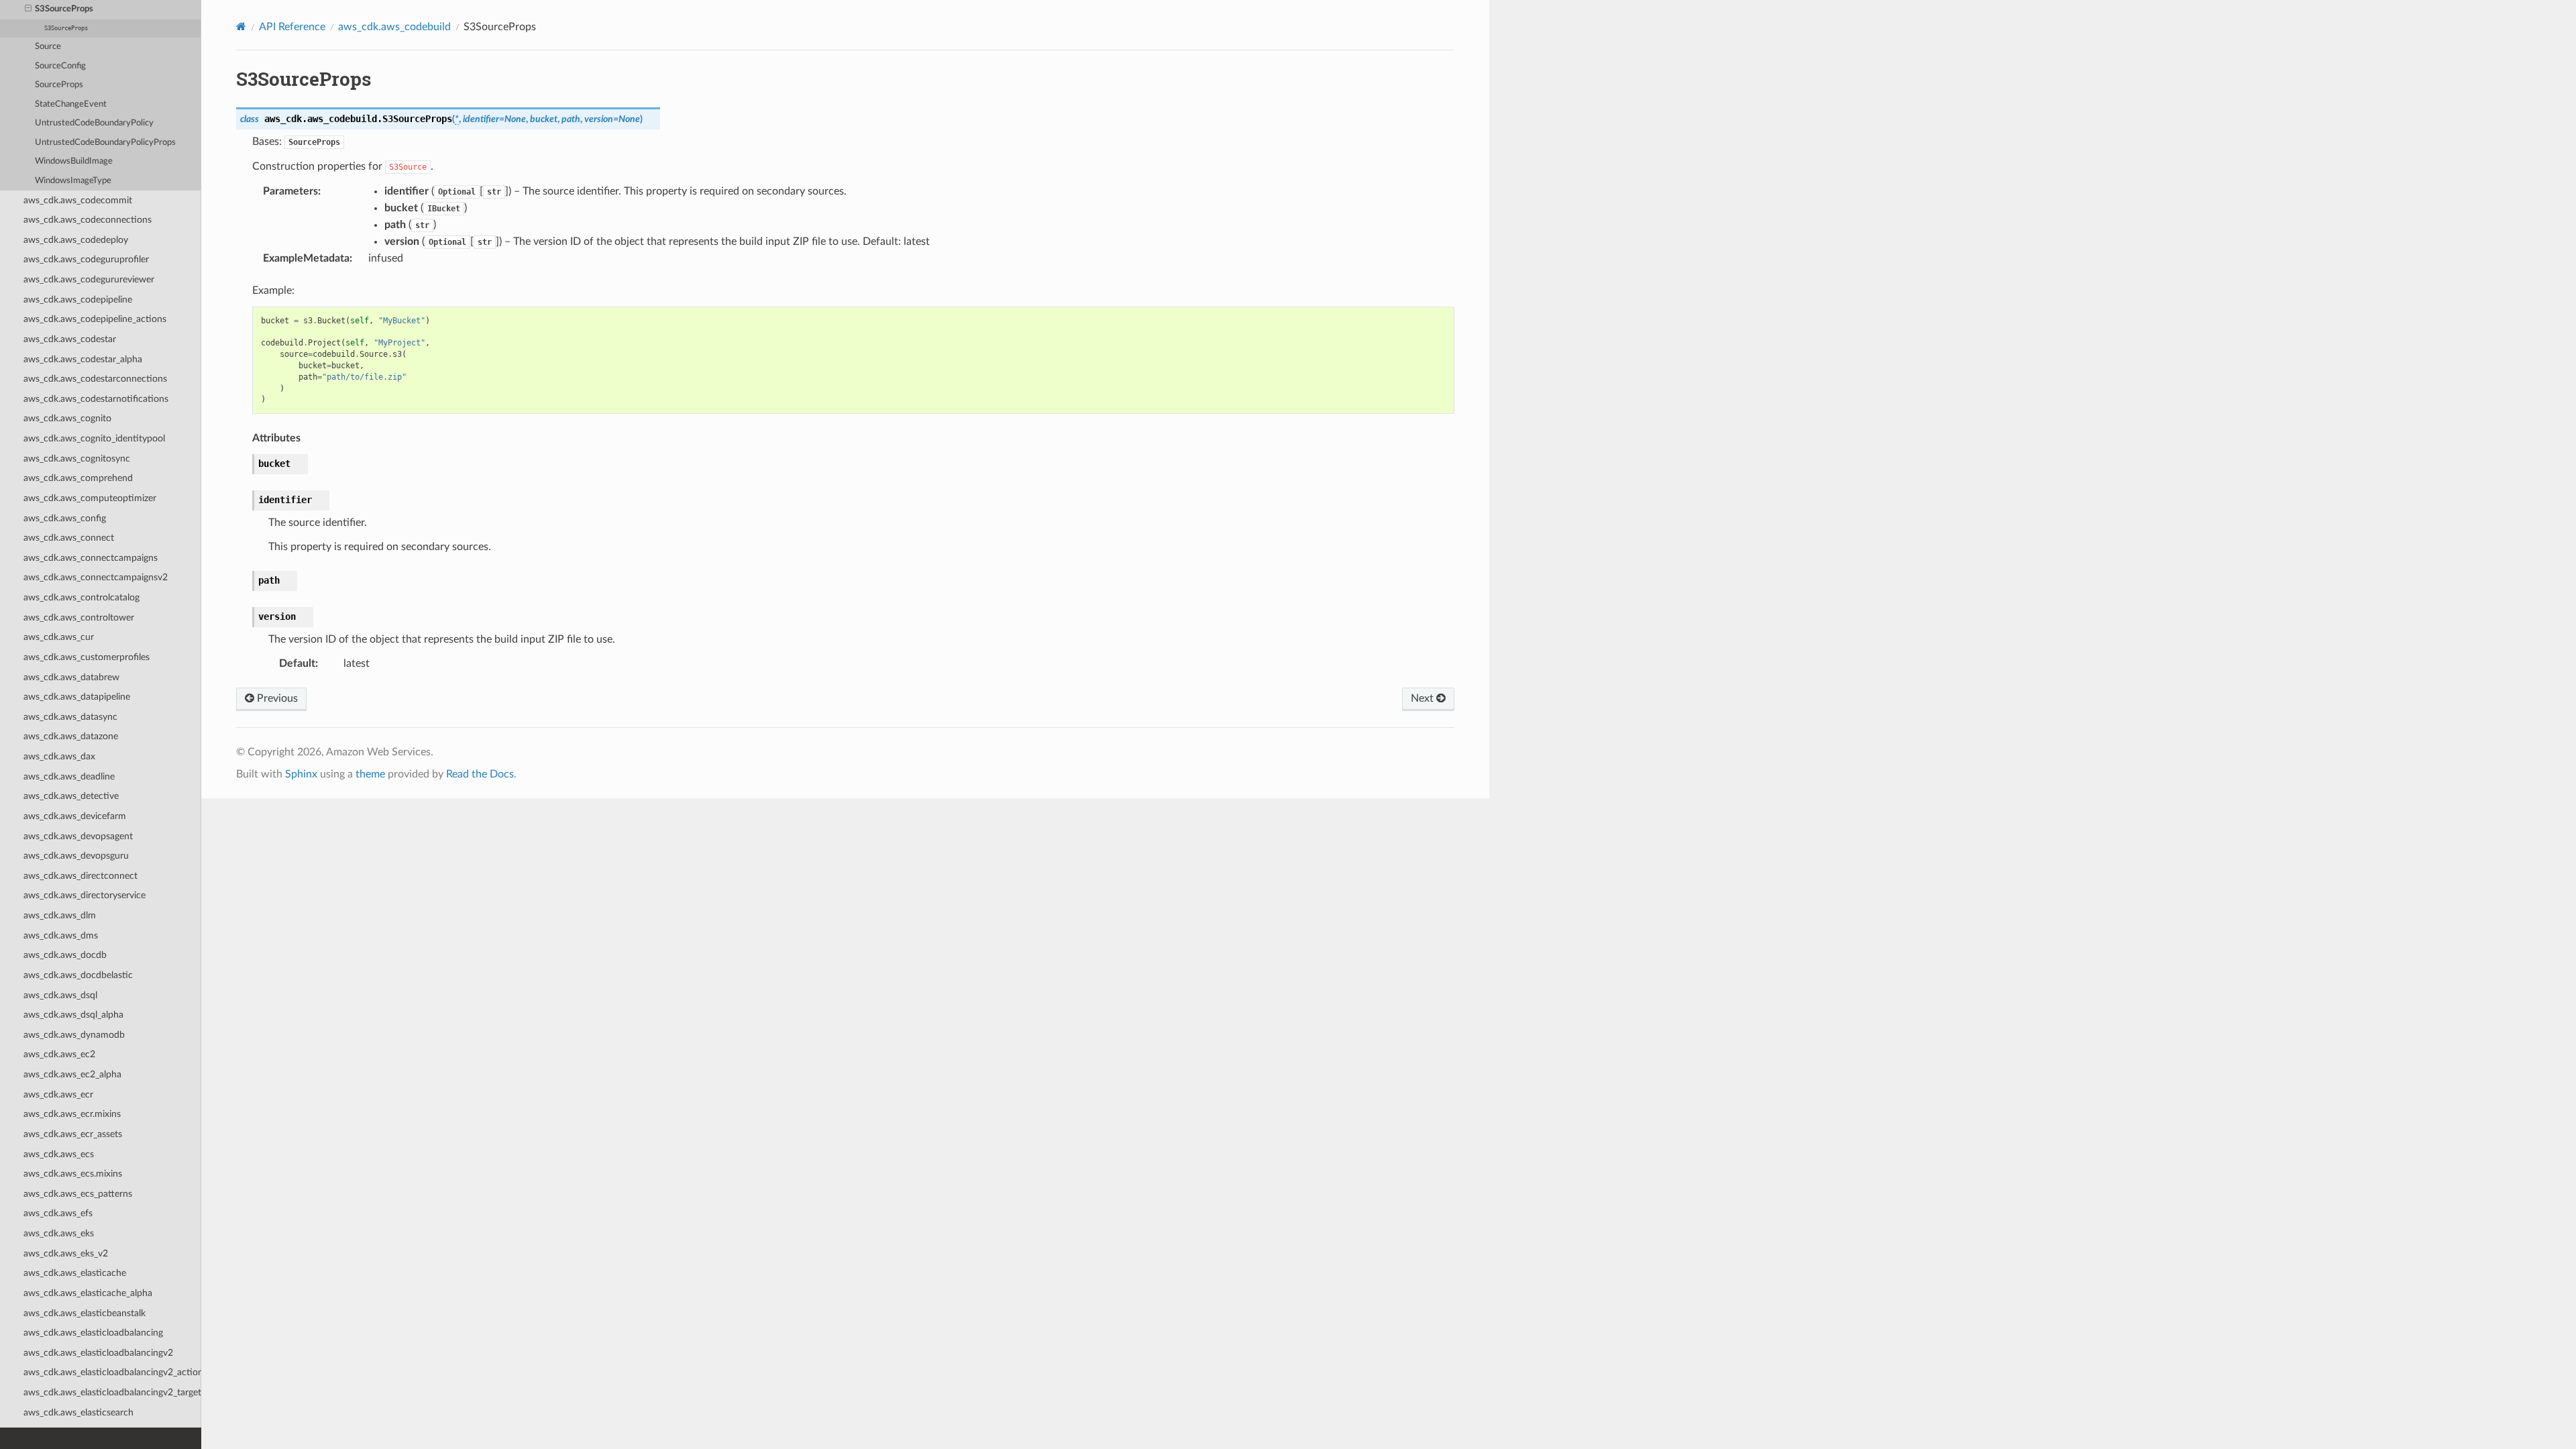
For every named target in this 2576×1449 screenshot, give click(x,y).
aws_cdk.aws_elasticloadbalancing (93, 1333)
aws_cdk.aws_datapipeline (77, 697)
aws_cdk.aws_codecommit (78, 200)
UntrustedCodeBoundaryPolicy (94, 123)
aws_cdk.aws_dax (59, 756)
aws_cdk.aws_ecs (59, 1154)
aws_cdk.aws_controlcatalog (82, 597)
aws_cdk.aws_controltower (79, 618)
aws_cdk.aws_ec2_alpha (72, 1074)
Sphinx (301, 774)
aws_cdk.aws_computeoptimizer (90, 498)
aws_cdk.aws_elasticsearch (78, 1412)
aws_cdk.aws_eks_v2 (66, 1253)
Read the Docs (480, 774)
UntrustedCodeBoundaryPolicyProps (105, 143)
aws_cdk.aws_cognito (67, 418)
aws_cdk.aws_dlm (60, 915)
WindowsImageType (73, 181)
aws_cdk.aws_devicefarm (75, 816)
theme (370, 774)
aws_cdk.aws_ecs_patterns (78, 1194)
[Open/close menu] (28, 9)
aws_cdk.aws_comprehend (78, 478)
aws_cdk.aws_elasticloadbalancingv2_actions (112, 1372)
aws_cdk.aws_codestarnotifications (96, 399)
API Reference (292, 27)
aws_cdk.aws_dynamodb (74, 1035)
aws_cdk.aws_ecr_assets (73, 1134)
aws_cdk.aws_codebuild (394, 27)
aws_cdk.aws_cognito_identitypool (94, 438)
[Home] (241, 26)
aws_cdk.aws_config (65, 518)
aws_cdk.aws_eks (59, 1233)
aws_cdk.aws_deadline (69, 776)
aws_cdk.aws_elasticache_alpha (88, 1293)
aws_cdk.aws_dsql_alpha (73, 1015)
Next (1424, 698)
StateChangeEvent (71, 104)
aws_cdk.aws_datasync (70, 717)
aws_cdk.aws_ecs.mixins (73, 1174)
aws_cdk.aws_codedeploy (76, 240)
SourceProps (59, 85)
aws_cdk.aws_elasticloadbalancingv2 (98, 1353)
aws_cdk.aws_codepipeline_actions (95, 319)
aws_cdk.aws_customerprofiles (87, 657)
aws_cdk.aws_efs (58, 1213)
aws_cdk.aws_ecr (58, 1094)
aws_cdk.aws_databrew (71, 677)
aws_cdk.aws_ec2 (59, 1054)
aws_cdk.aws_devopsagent (78, 836)
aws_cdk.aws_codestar (70, 339)
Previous (276, 698)
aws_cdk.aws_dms (61, 935)
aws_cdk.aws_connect (69, 538)
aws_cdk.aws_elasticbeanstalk (85, 1313)
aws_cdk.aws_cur (59, 637)
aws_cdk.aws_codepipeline (78, 300)
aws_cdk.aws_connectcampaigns (91, 558)
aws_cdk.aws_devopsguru (76, 856)
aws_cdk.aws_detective (71, 796)
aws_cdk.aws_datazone (71, 736)
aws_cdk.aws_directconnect (80, 876)
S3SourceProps (64, 9)
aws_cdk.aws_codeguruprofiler (86, 259)
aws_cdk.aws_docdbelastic (78, 975)
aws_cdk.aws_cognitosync (77, 459)
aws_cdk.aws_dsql (60, 995)
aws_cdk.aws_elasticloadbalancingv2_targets (112, 1392)
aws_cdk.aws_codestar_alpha (83, 359)
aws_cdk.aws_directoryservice (85, 895)
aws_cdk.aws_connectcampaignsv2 (96, 577)
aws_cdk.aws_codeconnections (88, 220)
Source (48, 47)
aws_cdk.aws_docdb (65, 955)
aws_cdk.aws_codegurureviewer (89, 279)
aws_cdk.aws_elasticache (75, 1273)
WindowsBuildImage (74, 161)
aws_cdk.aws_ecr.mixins (72, 1114)
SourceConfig (60, 66)
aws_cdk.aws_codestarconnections (95, 379)
